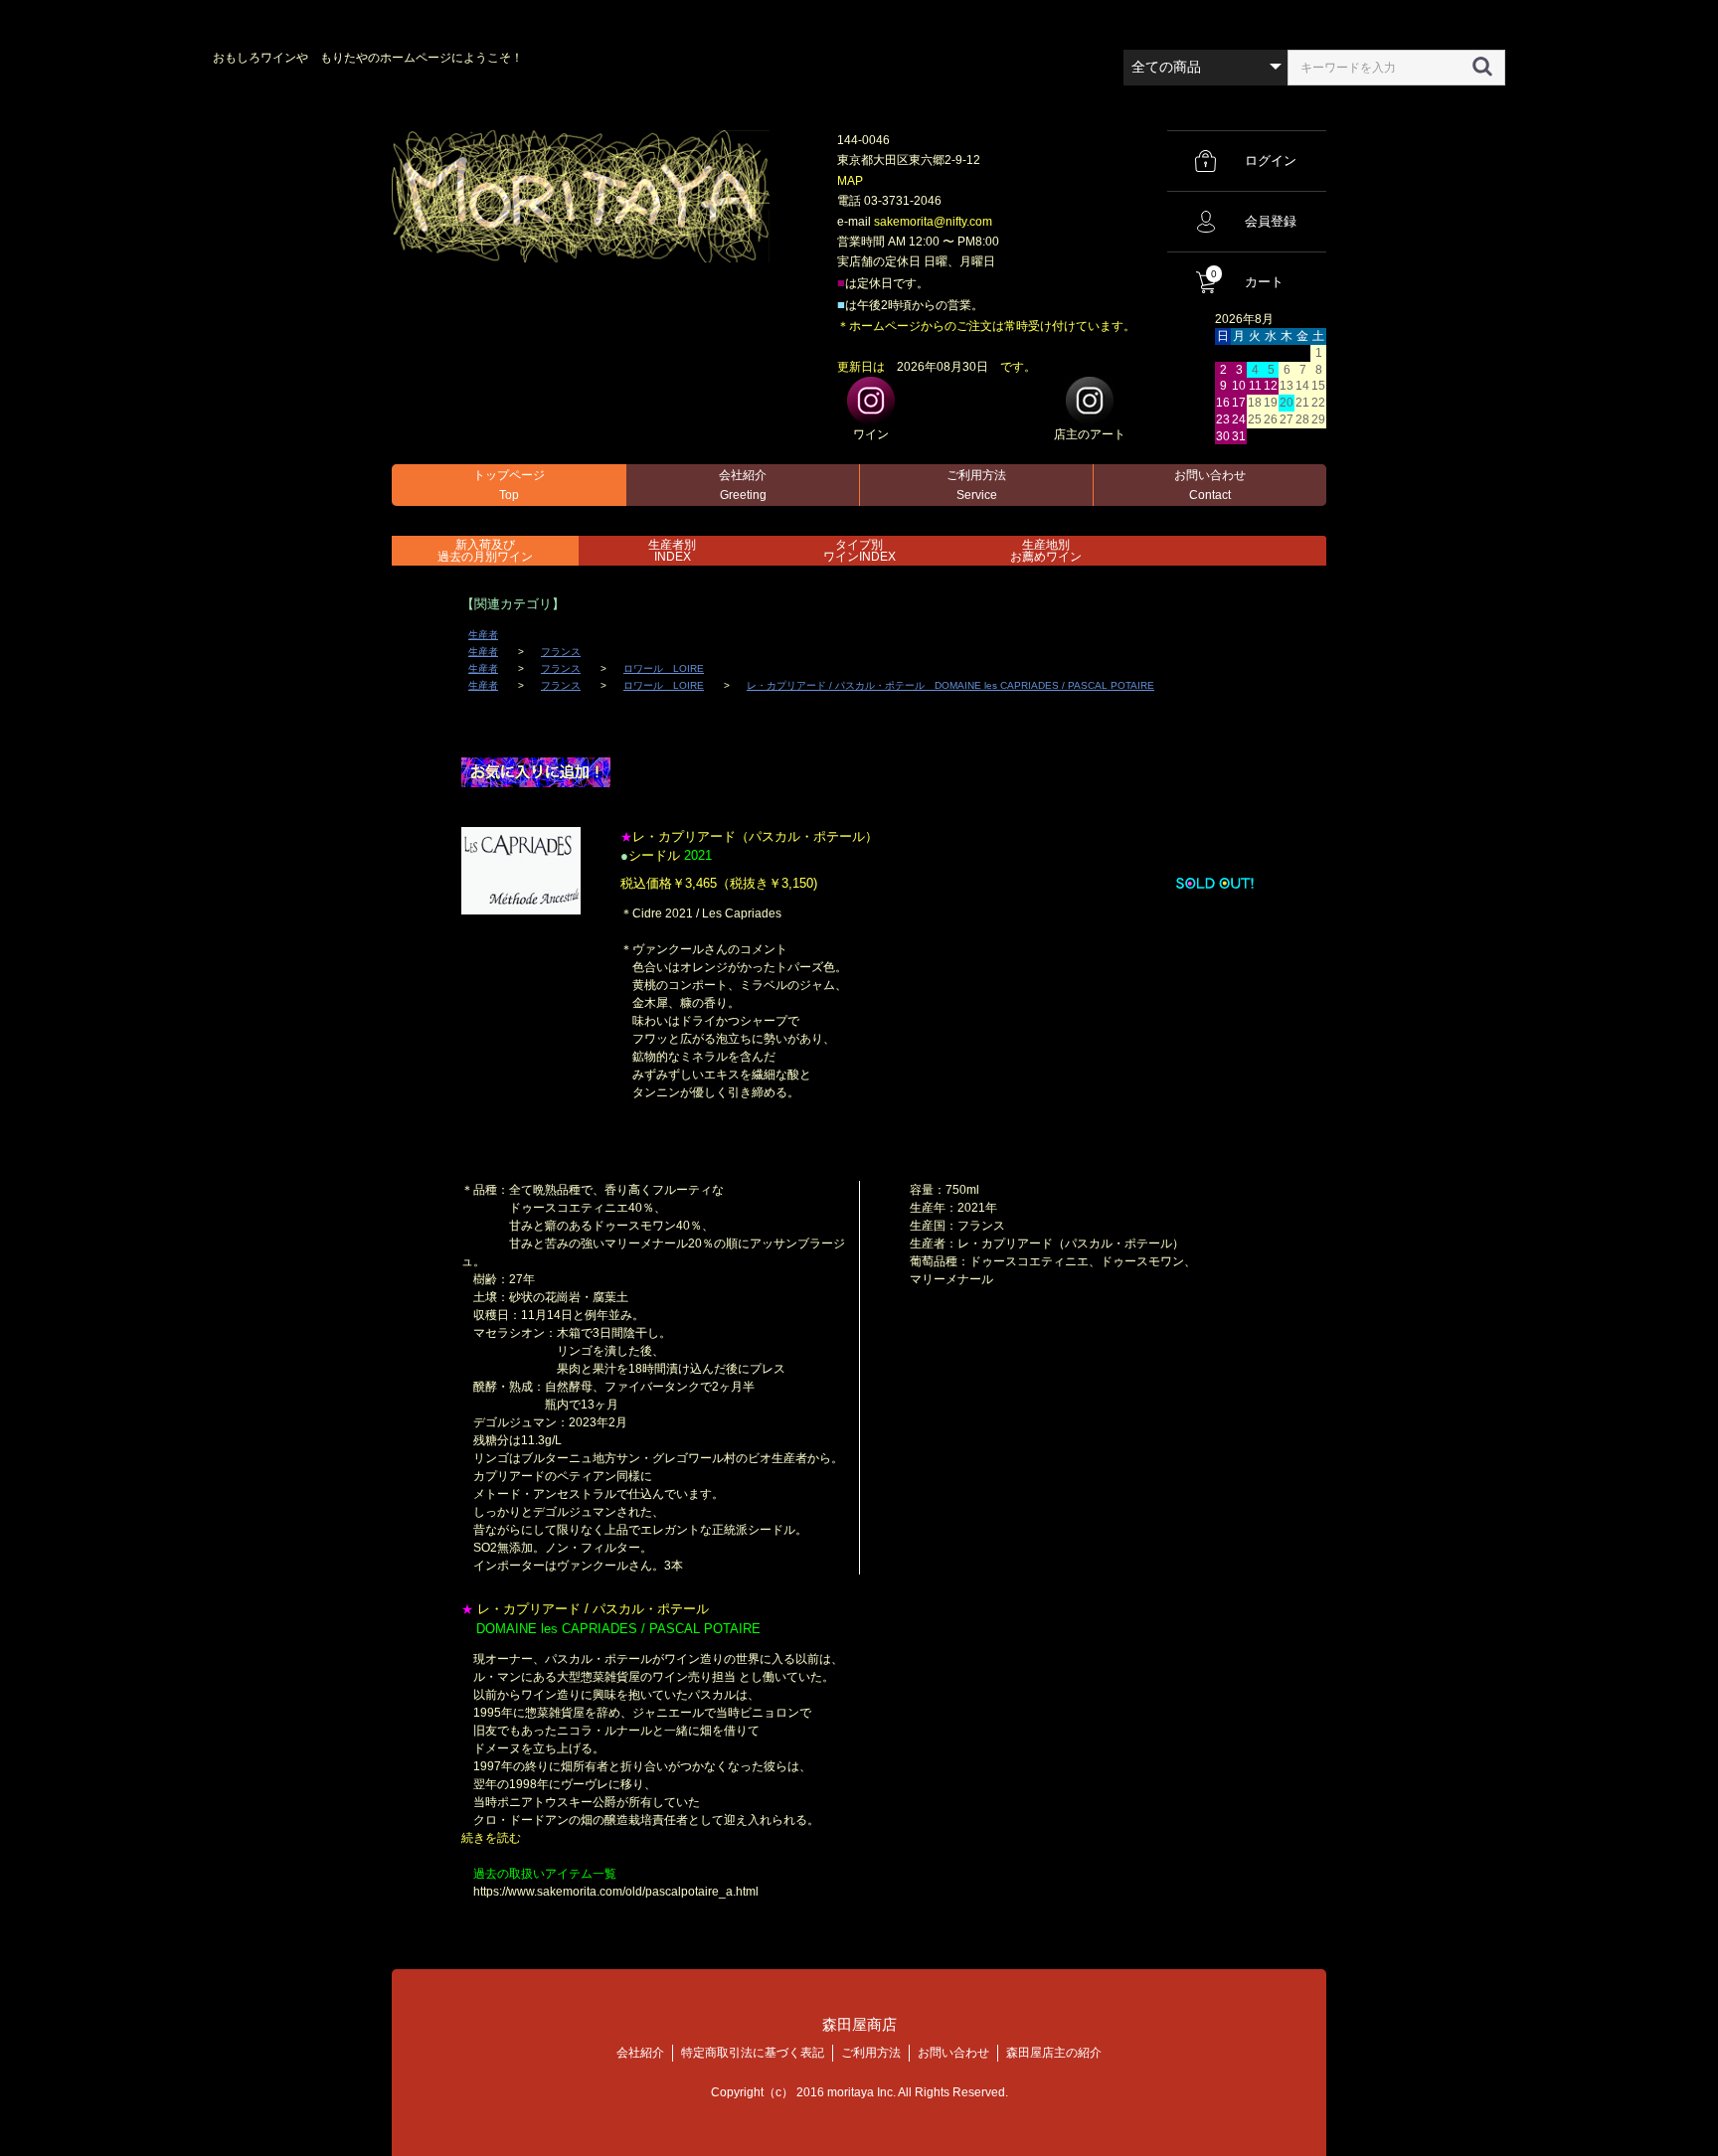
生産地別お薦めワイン (1046, 551)
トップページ (509, 485)
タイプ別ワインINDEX (859, 551)
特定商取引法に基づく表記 (753, 2053)
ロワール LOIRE (664, 668)
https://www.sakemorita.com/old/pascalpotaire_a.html (616, 1892)
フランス (561, 652)
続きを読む (491, 1838)
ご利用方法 (976, 485)
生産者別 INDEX (672, 551)
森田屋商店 (859, 2024)
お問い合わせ (1210, 485)
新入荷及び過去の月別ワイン (485, 551)
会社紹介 (743, 485)
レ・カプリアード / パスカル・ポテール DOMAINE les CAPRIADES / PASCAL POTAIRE (950, 685)
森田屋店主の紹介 (1054, 2053)
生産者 (483, 635)
